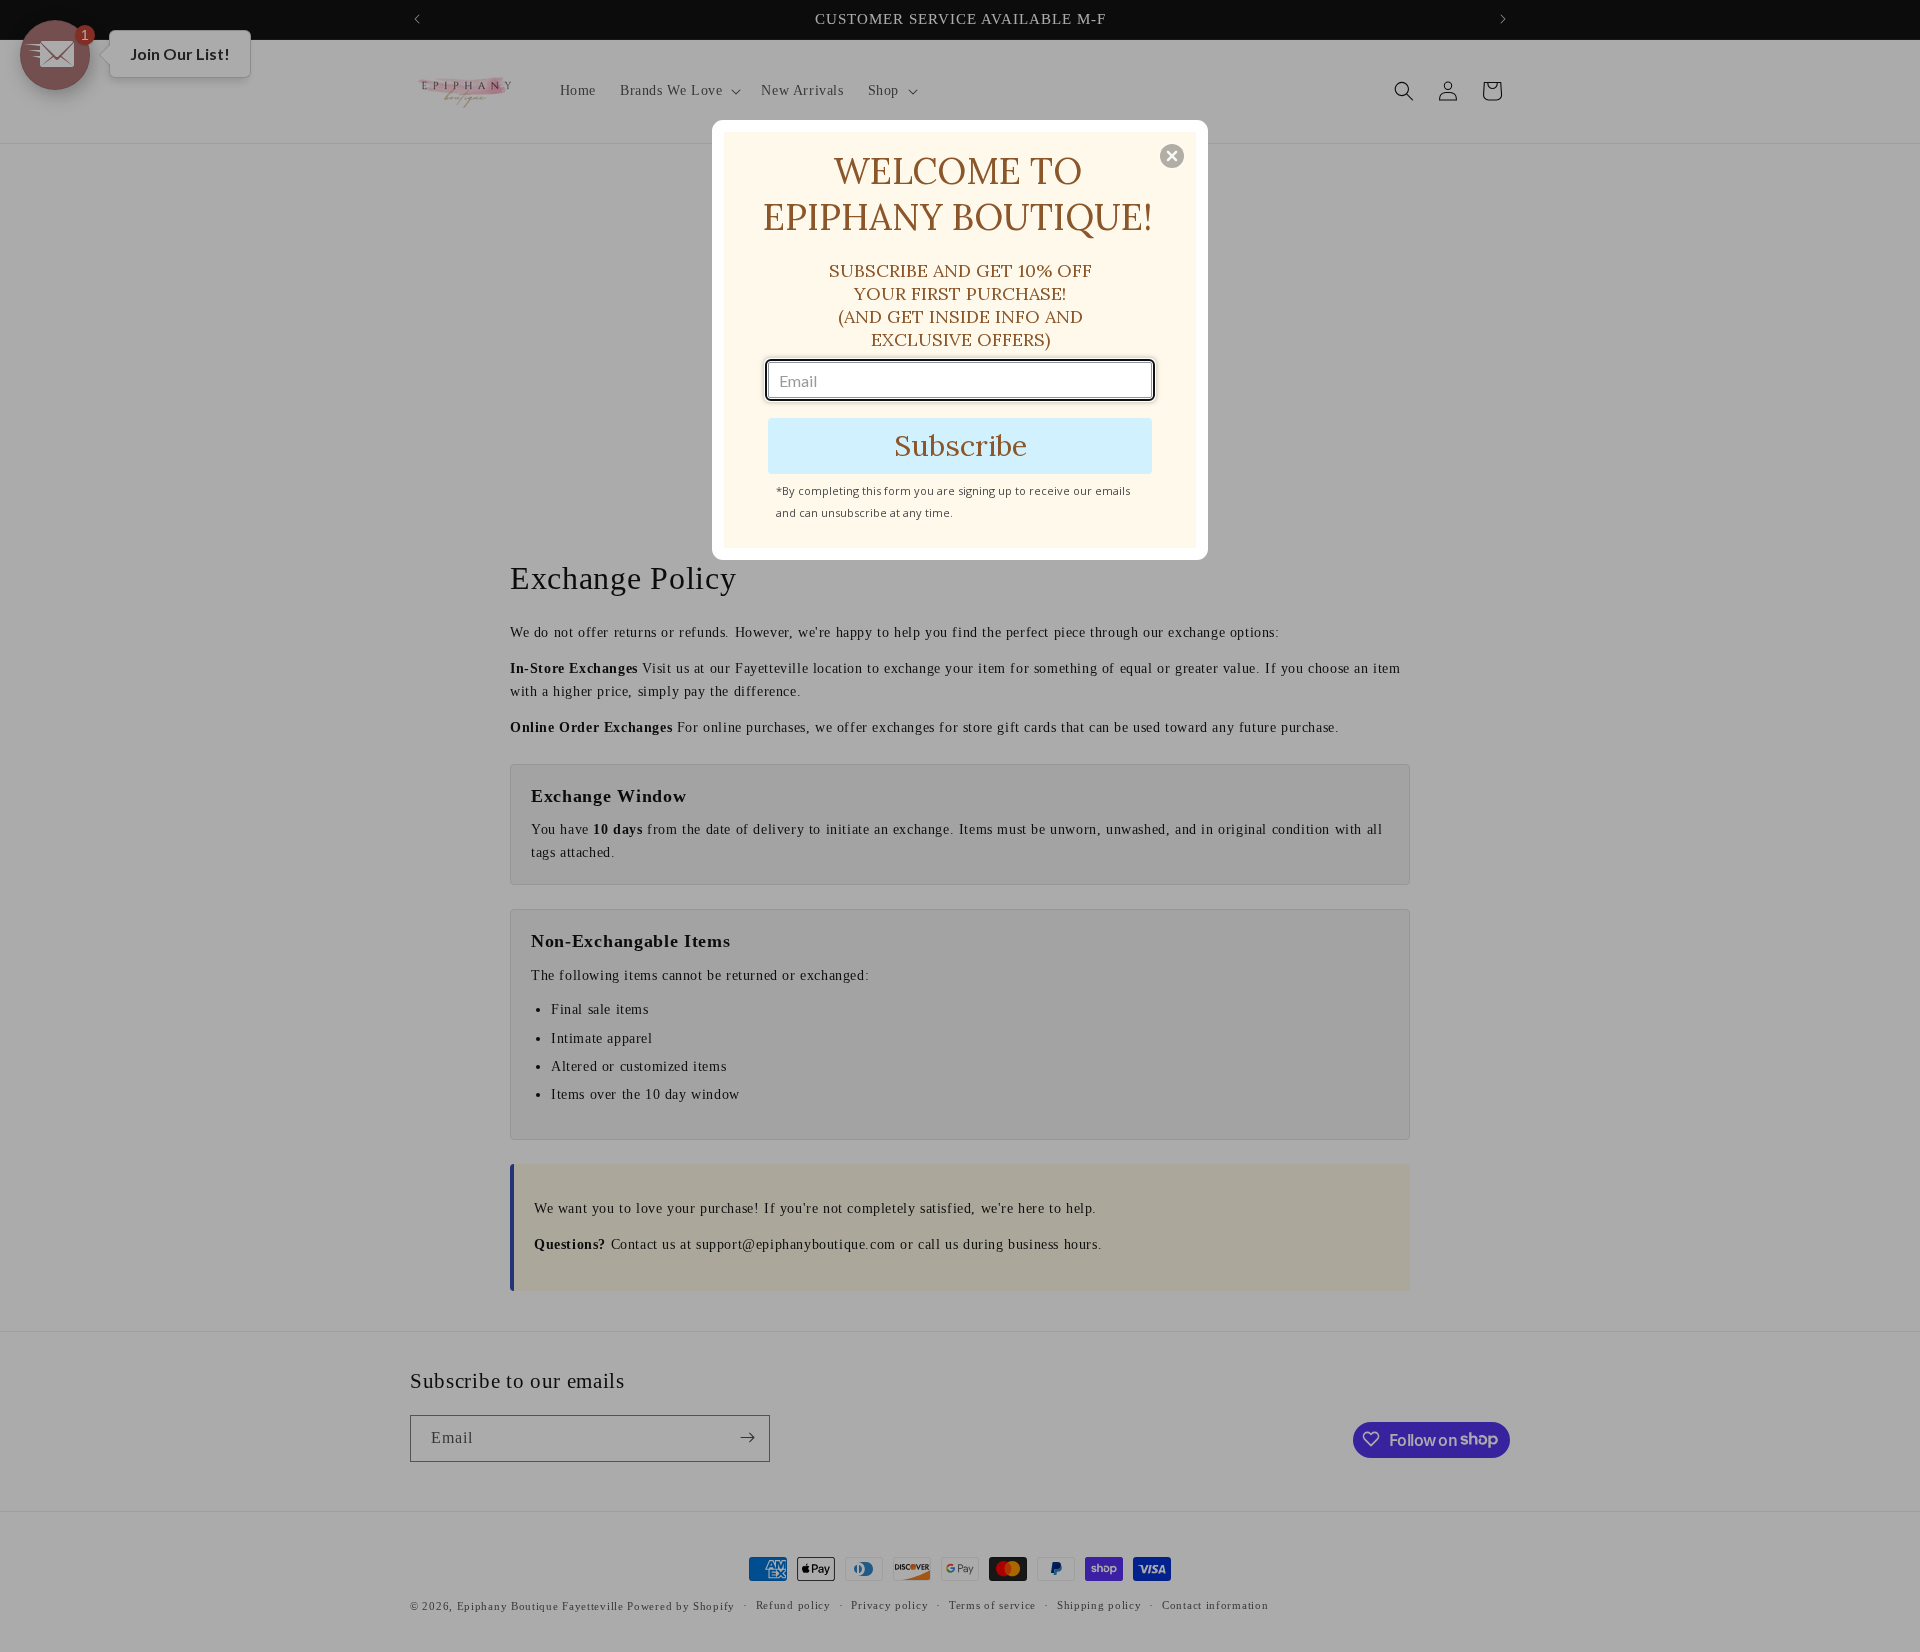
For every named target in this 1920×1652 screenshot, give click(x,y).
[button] (1172, 156)
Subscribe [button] (960, 445)
